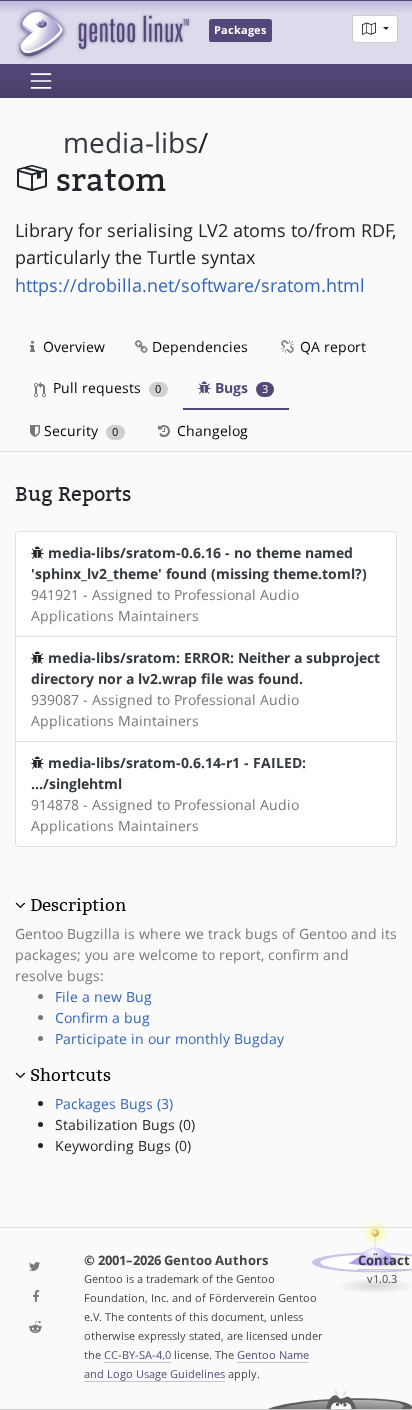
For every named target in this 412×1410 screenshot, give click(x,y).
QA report (331, 346)
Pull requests (105, 387)
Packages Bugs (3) (114, 1103)
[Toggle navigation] (41, 81)
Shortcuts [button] (70, 1075)
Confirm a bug (102, 1017)
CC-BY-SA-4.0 (137, 1354)
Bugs (239, 387)
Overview (72, 346)
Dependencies (198, 346)
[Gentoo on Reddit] (34, 1328)
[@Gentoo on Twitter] (34, 1267)
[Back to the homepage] (102, 32)
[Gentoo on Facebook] (34, 1297)
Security (79, 430)
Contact (384, 1260)
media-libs (130, 142)
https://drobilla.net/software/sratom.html (190, 285)
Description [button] (78, 905)
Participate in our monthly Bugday (169, 1038)
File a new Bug (103, 996)
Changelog (210, 430)
